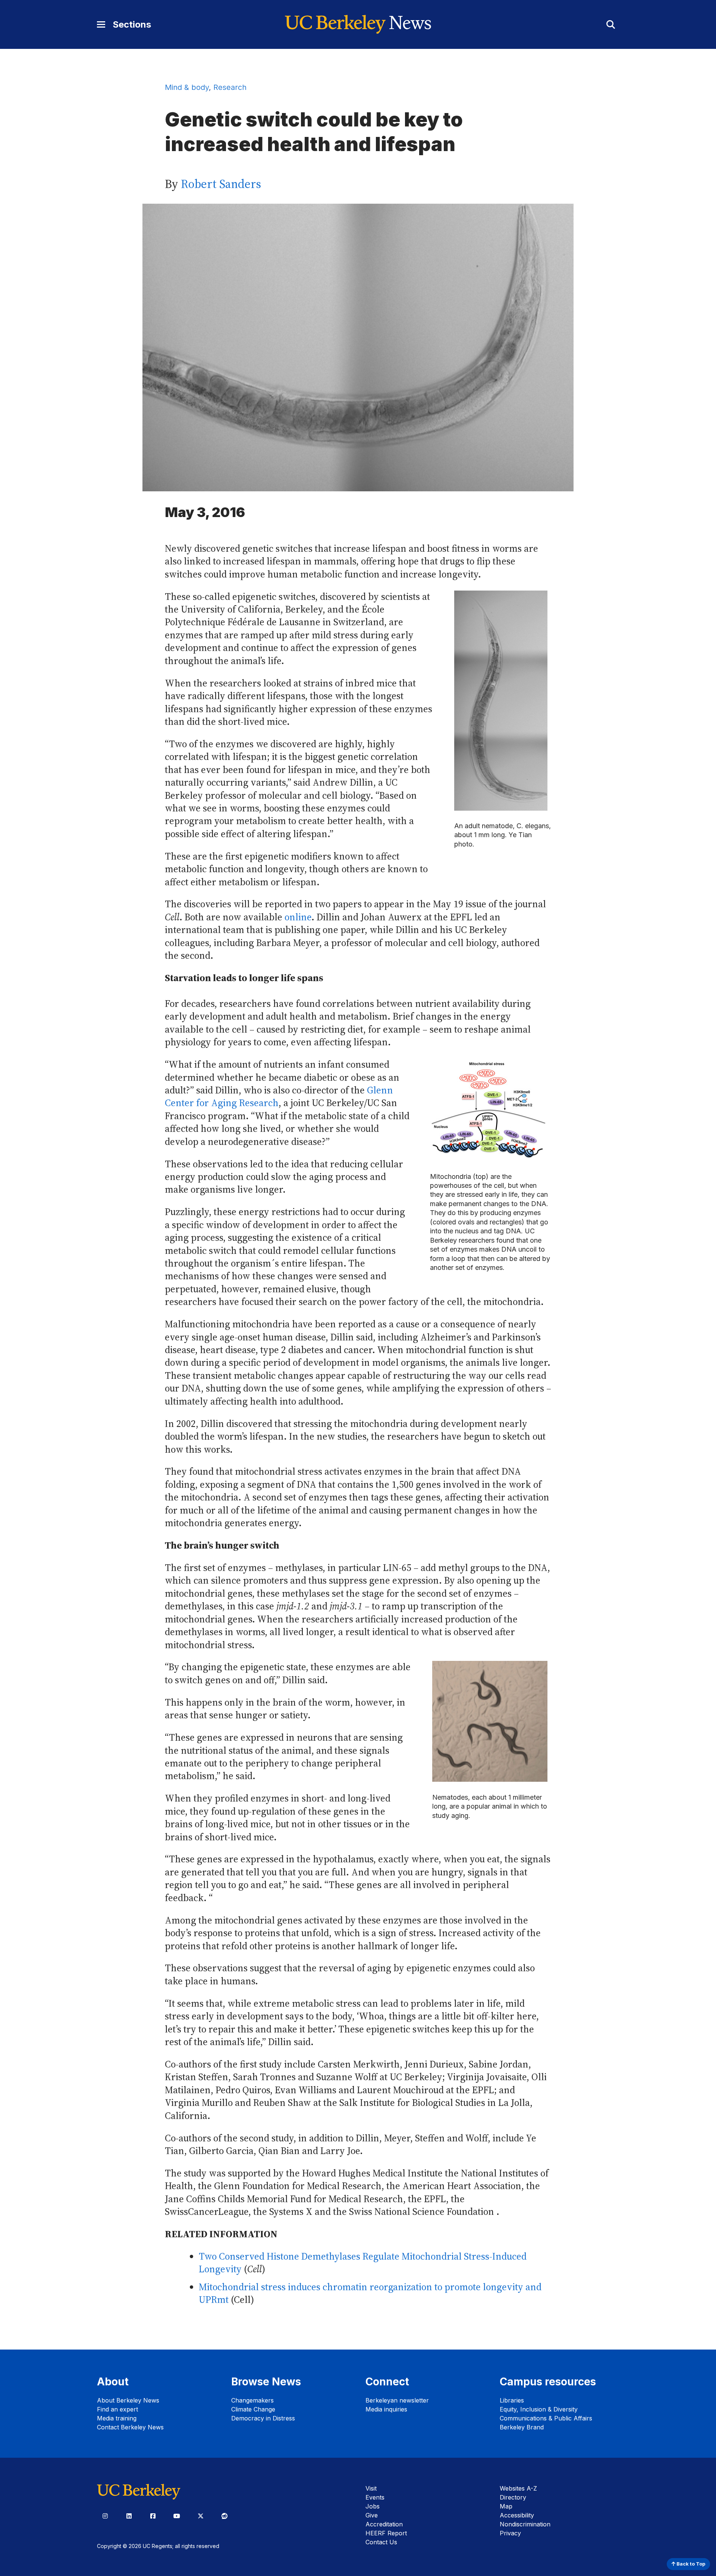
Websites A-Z (518, 2488)
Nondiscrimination (525, 2524)
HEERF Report (386, 2533)
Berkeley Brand (522, 2427)
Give (372, 2515)
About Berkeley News (128, 2400)
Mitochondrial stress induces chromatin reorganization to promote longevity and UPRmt (370, 2293)
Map (506, 2506)
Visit (371, 2488)
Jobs (373, 2506)
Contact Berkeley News (130, 2427)
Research (230, 87)
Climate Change (253, 2409)
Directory (513, 2497)
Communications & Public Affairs (546, 2418)
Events (375, 2497)
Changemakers (252, 2400)
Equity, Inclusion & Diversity (539, 2409)
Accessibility (517, 2515)
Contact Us (381, 2542)
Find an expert (117, 2409)
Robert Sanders (221, 184)
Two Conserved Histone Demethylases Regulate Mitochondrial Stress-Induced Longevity (363, 2263)
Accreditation (384, 2524)
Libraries (512, 2400)
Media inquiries (386, 2409)
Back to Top (690, 2564)
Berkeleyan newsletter (397, 2400)
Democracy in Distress (263, 2418)
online (298, 917)
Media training (117, 2418)
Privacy (510, 2533)
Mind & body (187, 87)
